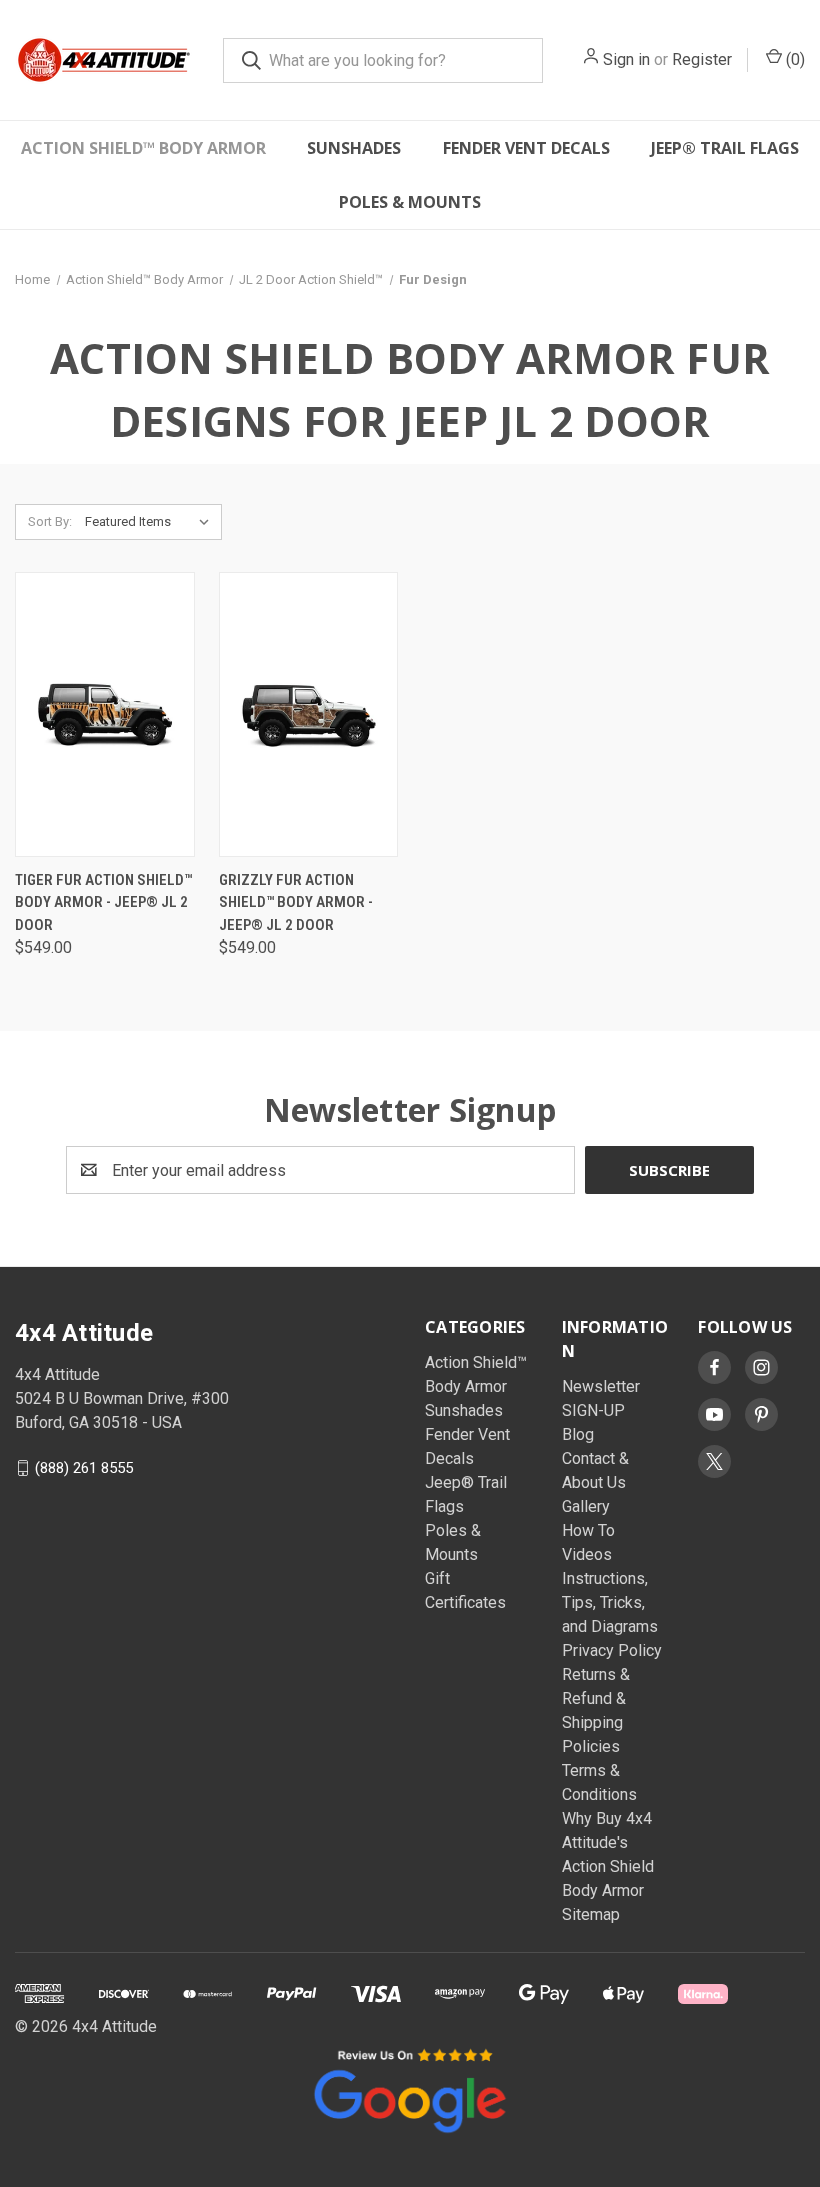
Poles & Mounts (410, 202)
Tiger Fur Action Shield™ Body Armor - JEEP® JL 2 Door (103, 902)
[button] (410, 2089)
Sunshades (354, 148)
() (793, 59)
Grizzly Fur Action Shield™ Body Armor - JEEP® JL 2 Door (296, 902)
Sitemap (591, 1914)
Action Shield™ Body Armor (143, 148)
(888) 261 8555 (84, 1468)
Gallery (586, 1506)
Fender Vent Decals (526, 148)
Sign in (626, 59)
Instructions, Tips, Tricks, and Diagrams (610, 1602)
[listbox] (151, 522)
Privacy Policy (612, 1650)
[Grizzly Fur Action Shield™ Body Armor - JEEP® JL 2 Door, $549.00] (309, 714)
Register (702, 59)
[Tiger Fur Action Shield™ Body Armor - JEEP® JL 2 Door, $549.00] (105, 714)
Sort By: (50, 521)
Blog (578, 1434)
